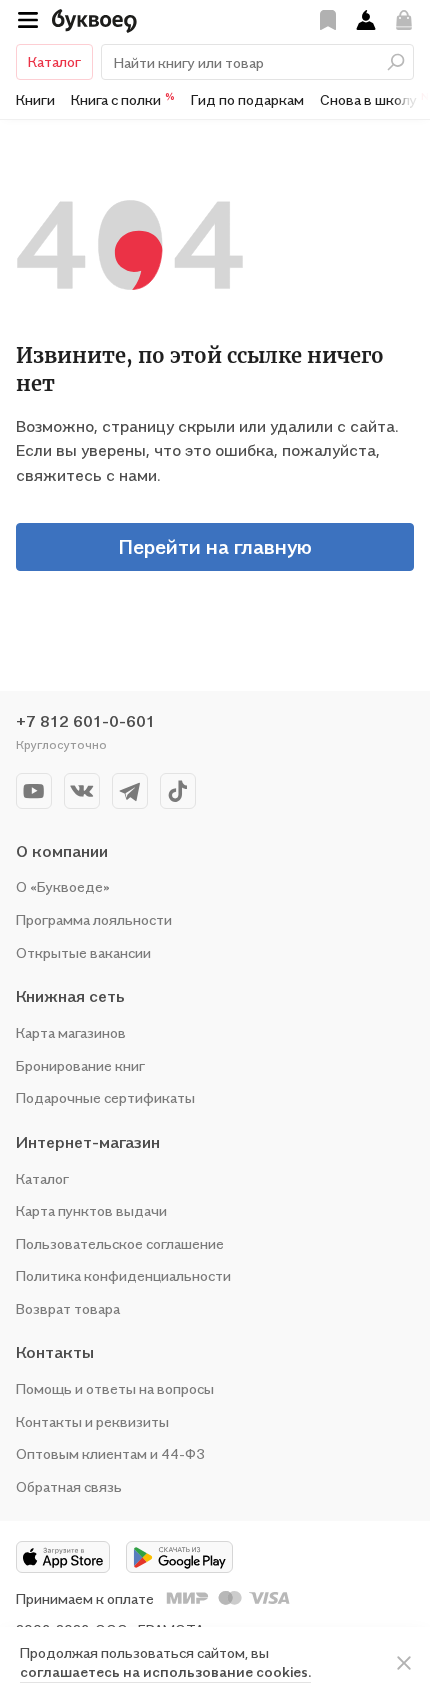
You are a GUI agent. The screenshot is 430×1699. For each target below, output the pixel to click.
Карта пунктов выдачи (91, 1210)
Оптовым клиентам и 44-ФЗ (110, 1453)
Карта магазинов (71, 1032)
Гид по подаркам (247, 99)
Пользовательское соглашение (120, 1243)
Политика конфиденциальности (123, 1275)
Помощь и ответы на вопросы (115, 1388)
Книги (35, 99)
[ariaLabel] (404, 1663)
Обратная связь (69, 1486)
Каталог (54, 61)
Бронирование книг (80, 1065)
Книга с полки (123, 99)
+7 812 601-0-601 (85, 721)
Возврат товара (68, 1308)
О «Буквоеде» (63, 886)
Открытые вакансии (83, 952)
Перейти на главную (215, 547)
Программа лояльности (94, 919)
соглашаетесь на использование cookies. (165, 1671)
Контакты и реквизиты (92, 1421)
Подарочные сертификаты (105, 1097)
